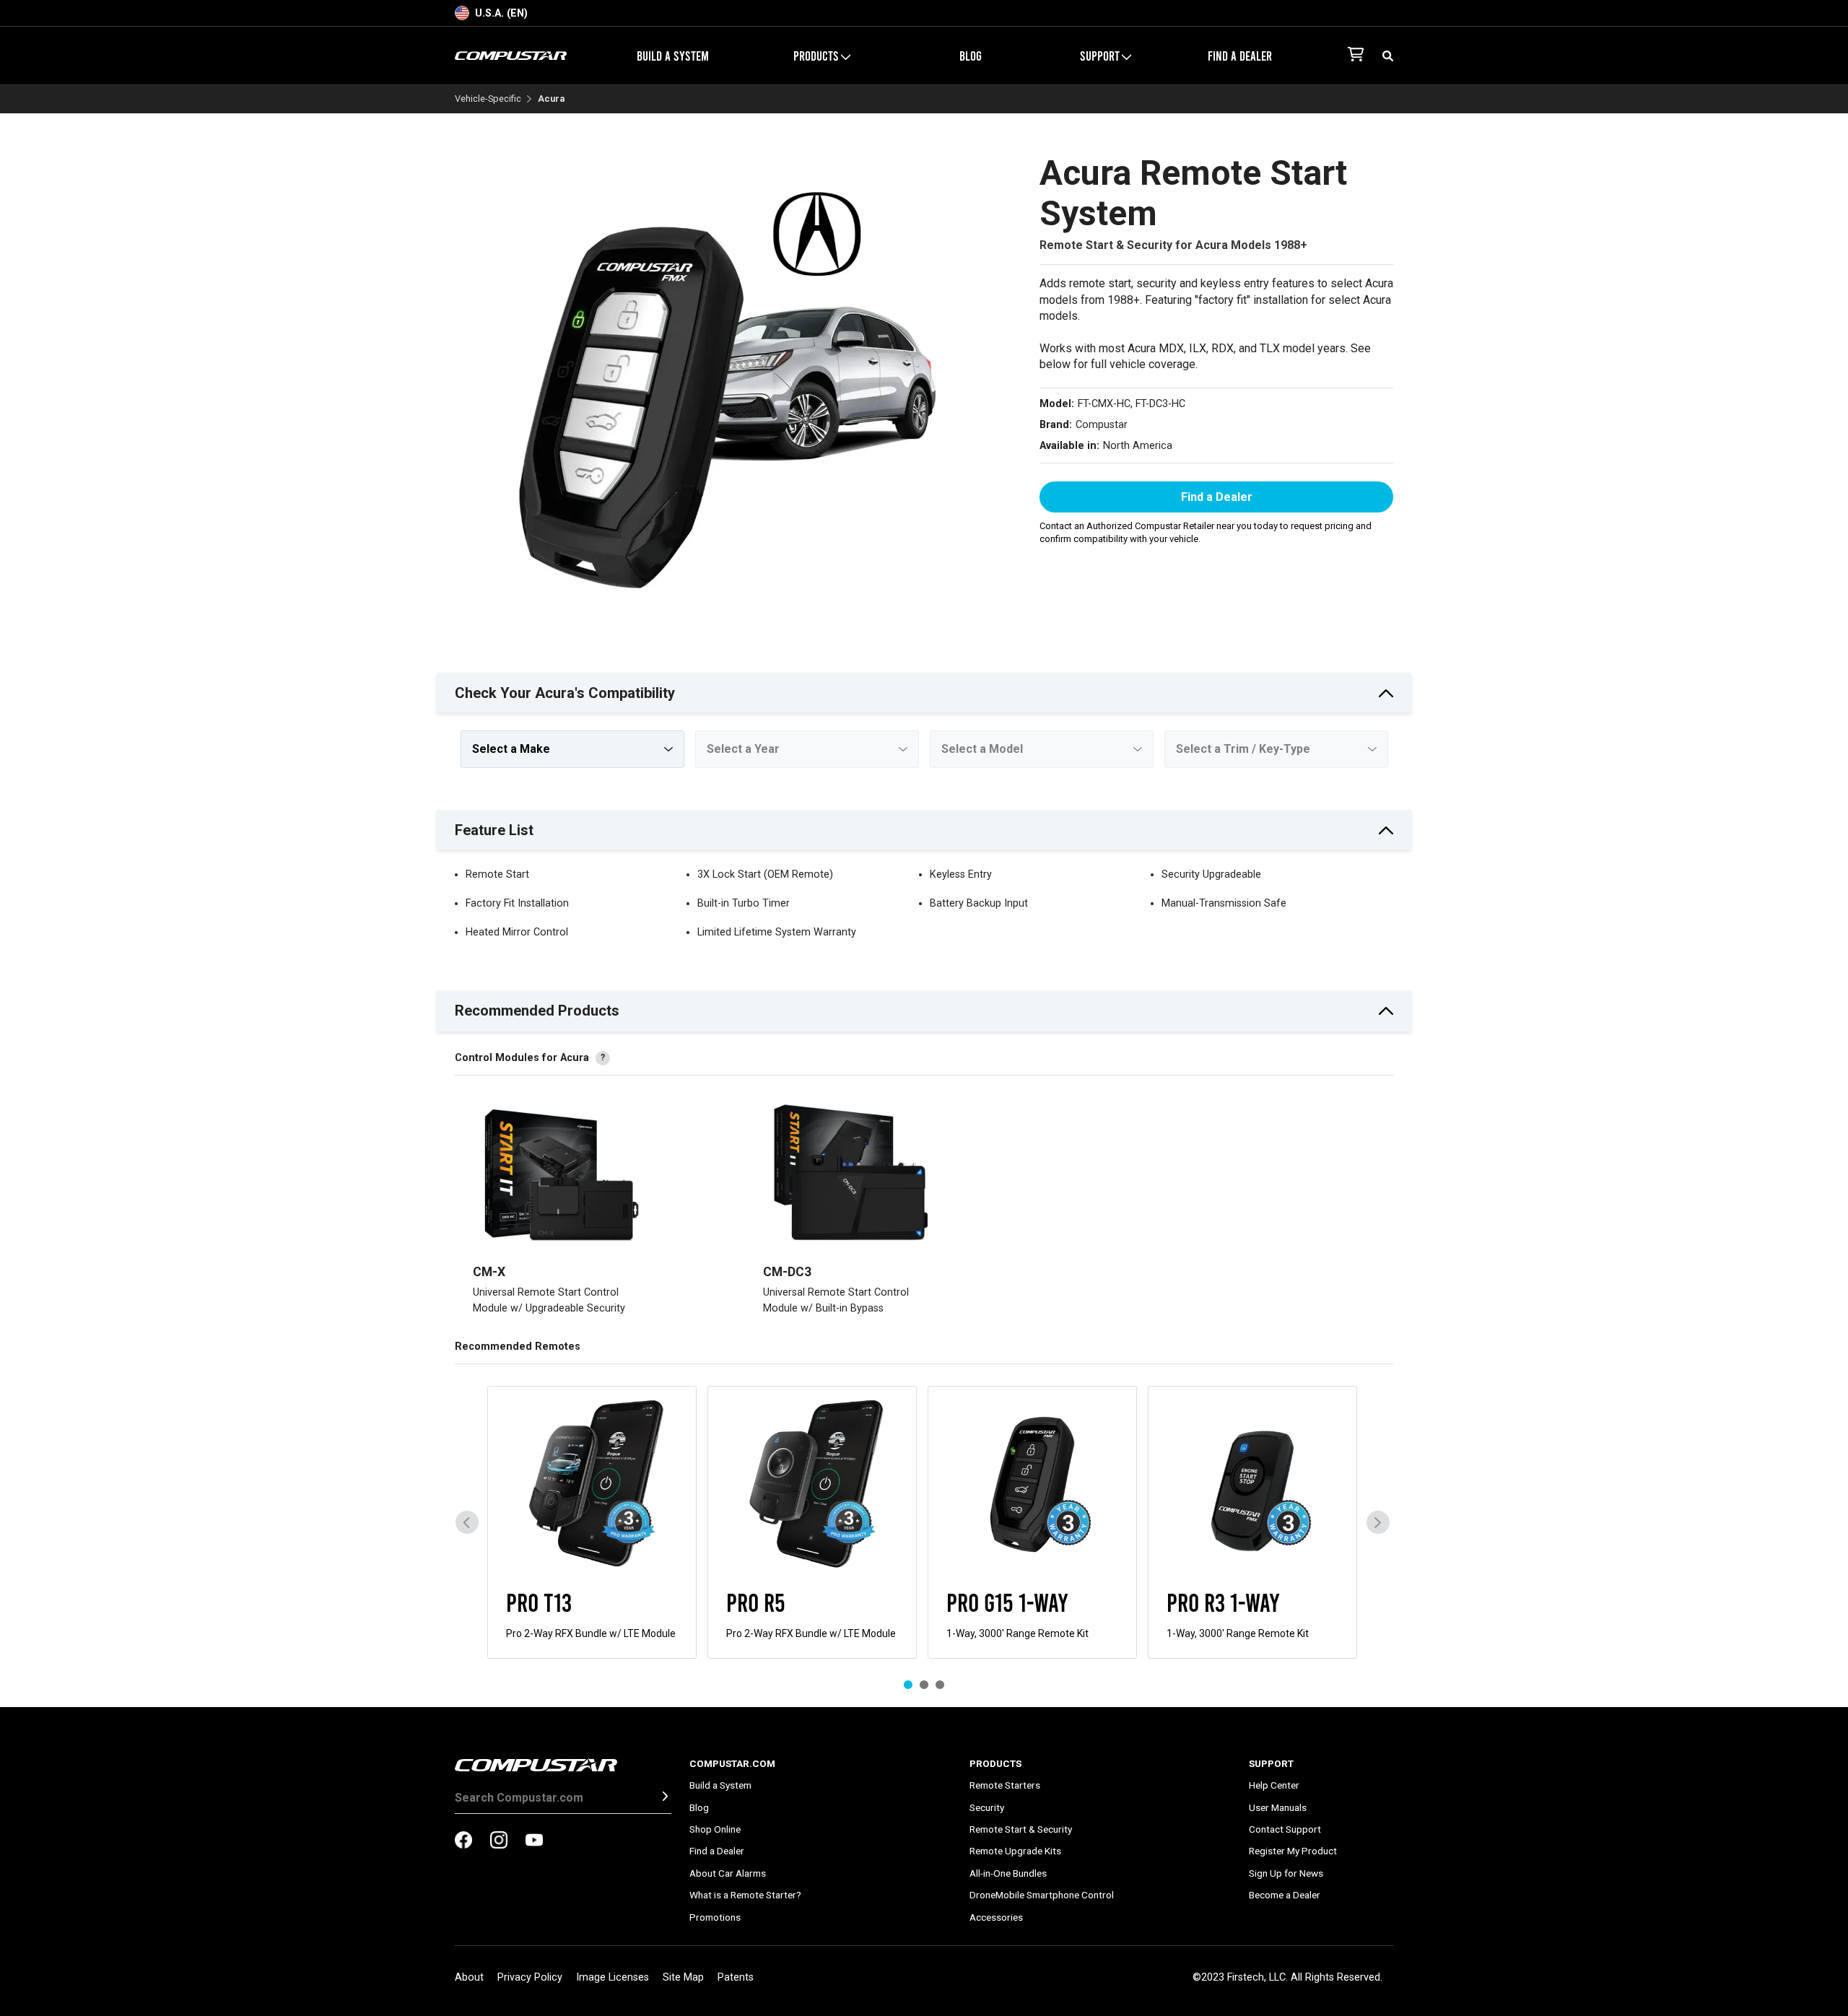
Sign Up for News (1286, 1873)
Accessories (996, 1917)
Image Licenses (613, 1977)
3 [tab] (940, 1685)
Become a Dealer (1285, 1895)
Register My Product (1293, 1851)
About (469, 1977)
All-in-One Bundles (1008, 1873)
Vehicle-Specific (488, 99)
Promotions (715, 1917)
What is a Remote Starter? (745, 1895)
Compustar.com (732, 1763)
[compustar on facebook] (463, 1841)
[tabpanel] (592, 1522)
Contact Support (1285, 1829)
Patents (736, 1977)
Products (995, 1763)
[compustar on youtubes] (534, 1841)
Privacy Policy (530, 1977)
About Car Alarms (728, 1873)
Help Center (1274, 1785)
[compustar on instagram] (499, 1841)
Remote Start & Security (1021, 1829)
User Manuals (1278, 1807)
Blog (971, 56)
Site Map (683, 1977)
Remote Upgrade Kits (1015, 1851)
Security (987, 1807)
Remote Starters (1005, 1785)
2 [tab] (924, 1685)
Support (1271, 1763)
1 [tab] (908, 1685)
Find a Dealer (1240, 56)
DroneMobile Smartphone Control (1042, 1895)
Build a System (673, 56)
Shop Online (715, 1829)
